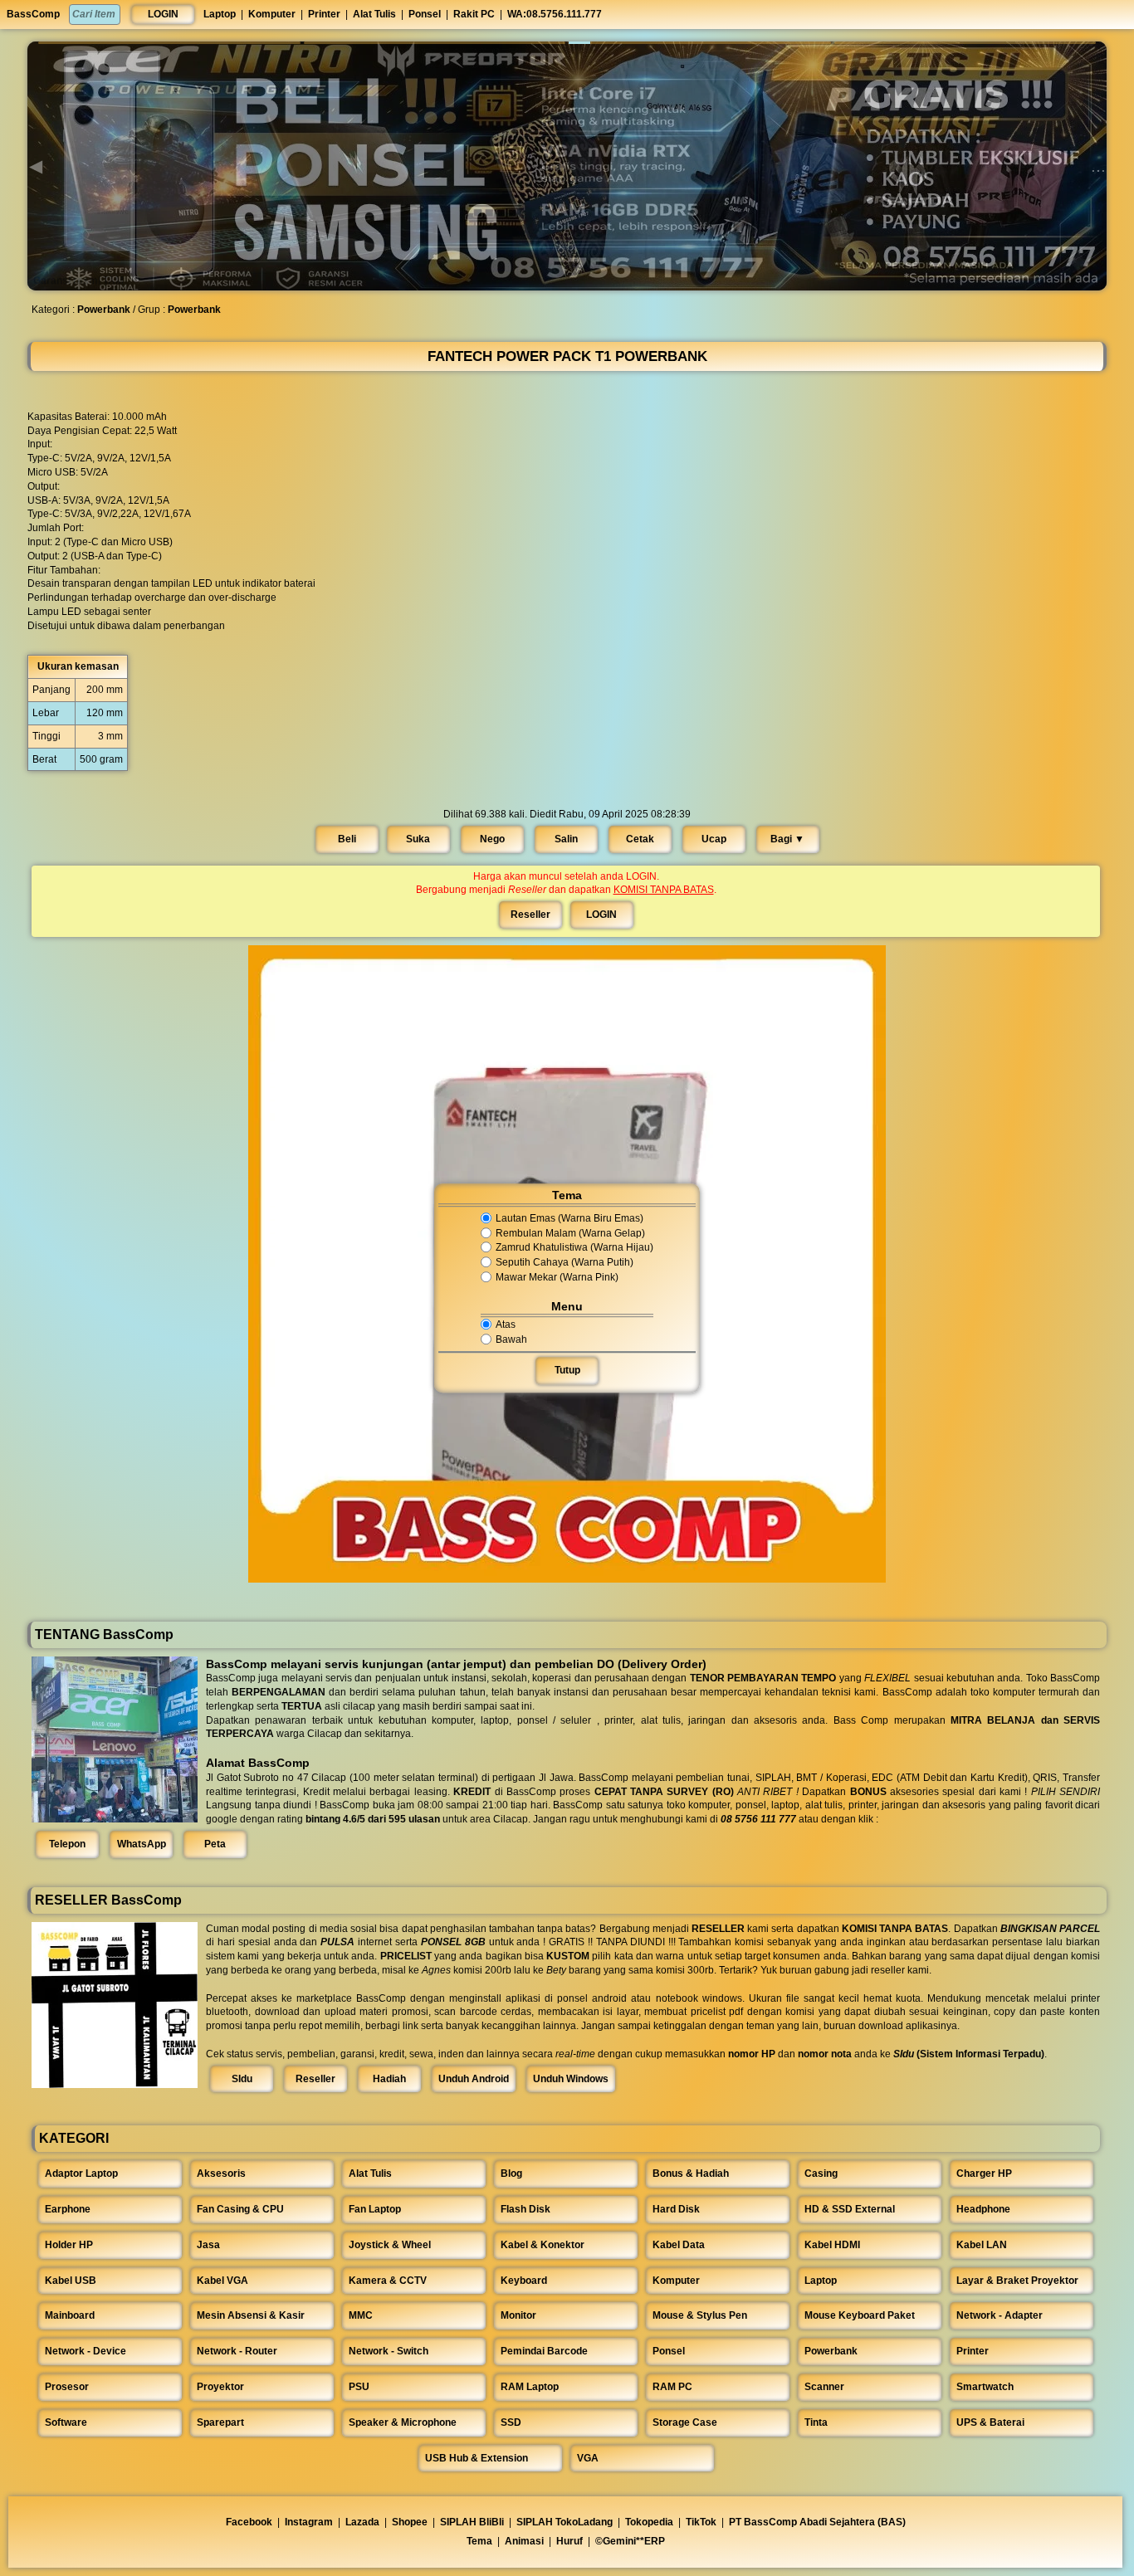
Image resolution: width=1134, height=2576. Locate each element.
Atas (506, 1325)
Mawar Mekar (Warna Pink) (557, 1277)
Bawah (511, 1339)
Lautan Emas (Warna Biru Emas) (569, 1218)
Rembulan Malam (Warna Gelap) (570, 1233)
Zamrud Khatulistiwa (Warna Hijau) (574, 1248)
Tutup (567, 1370)
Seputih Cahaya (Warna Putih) (565, 1262)
